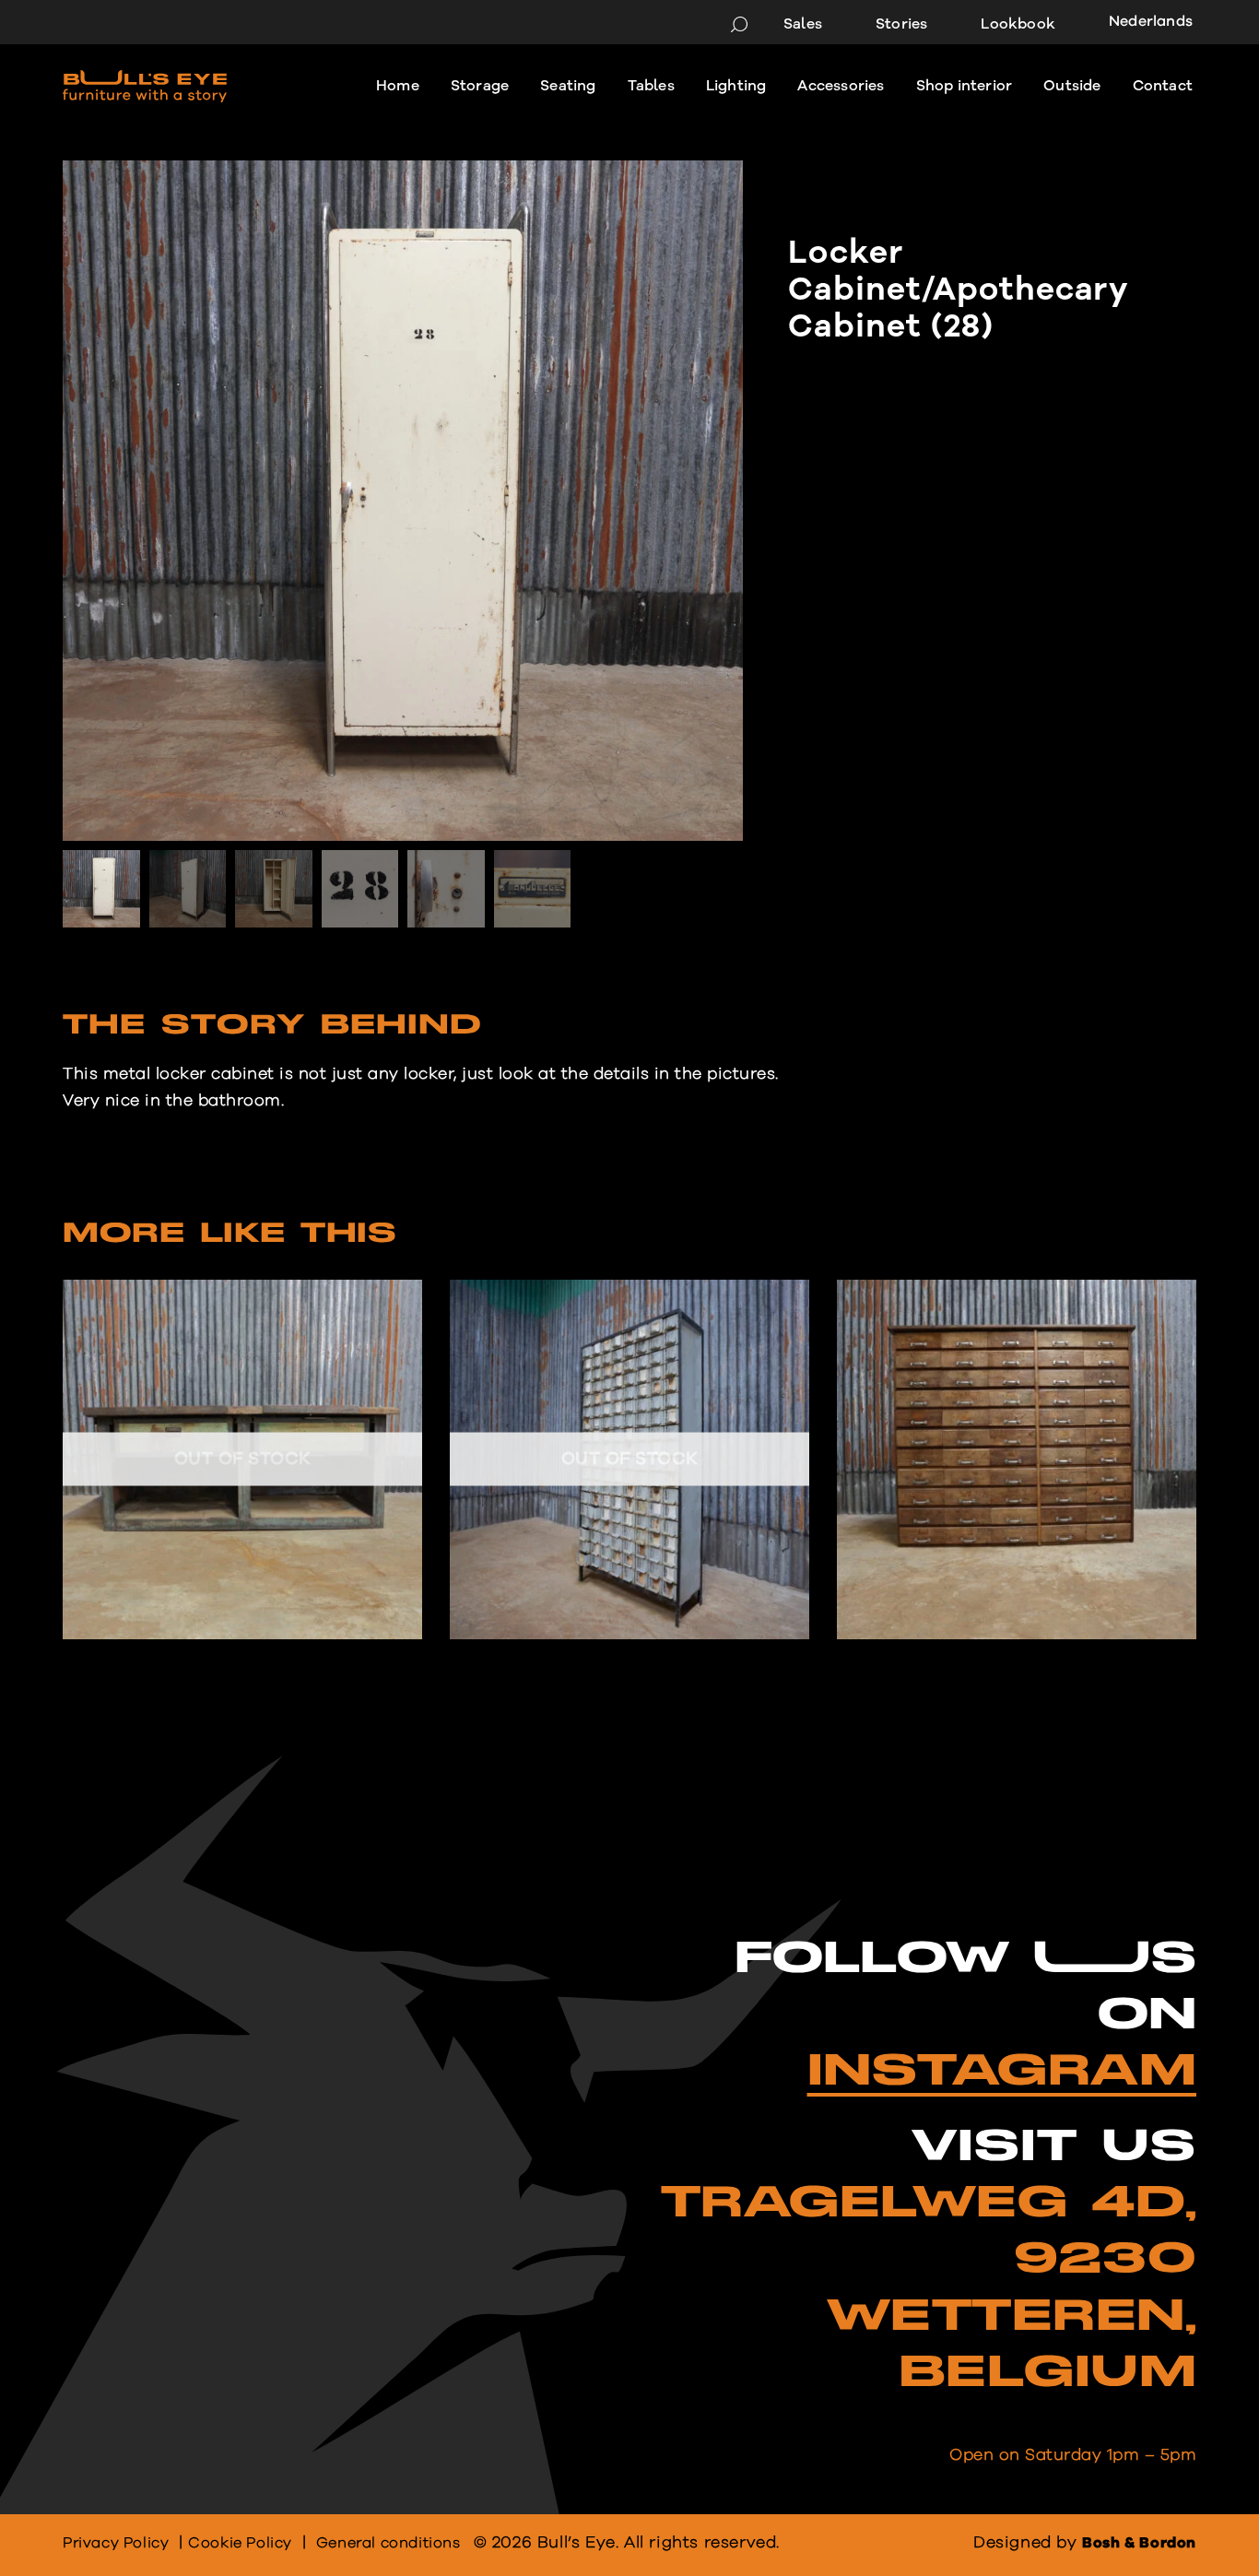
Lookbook (1018, 24)
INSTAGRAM (1002, 2071)
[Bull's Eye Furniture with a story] (145, 87)
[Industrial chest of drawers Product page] (630, 1459)
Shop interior (965, 86)
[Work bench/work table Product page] (243, 1459)
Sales (803, 24)
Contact (1163, 86)
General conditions (388, 2543)
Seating (568, 86)
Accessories (841, 86)
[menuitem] (1144, 24)
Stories (901, 24)
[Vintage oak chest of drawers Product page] (1017, 1459)
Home (398, 86)
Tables (651, 86)
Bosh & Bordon (1139, 2543)
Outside (1072, 86)
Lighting (736, 86)
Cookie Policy (240, 2543)
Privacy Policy (116, 2543)
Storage (480, 86)
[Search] (739, 24)
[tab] (272, 1031)
